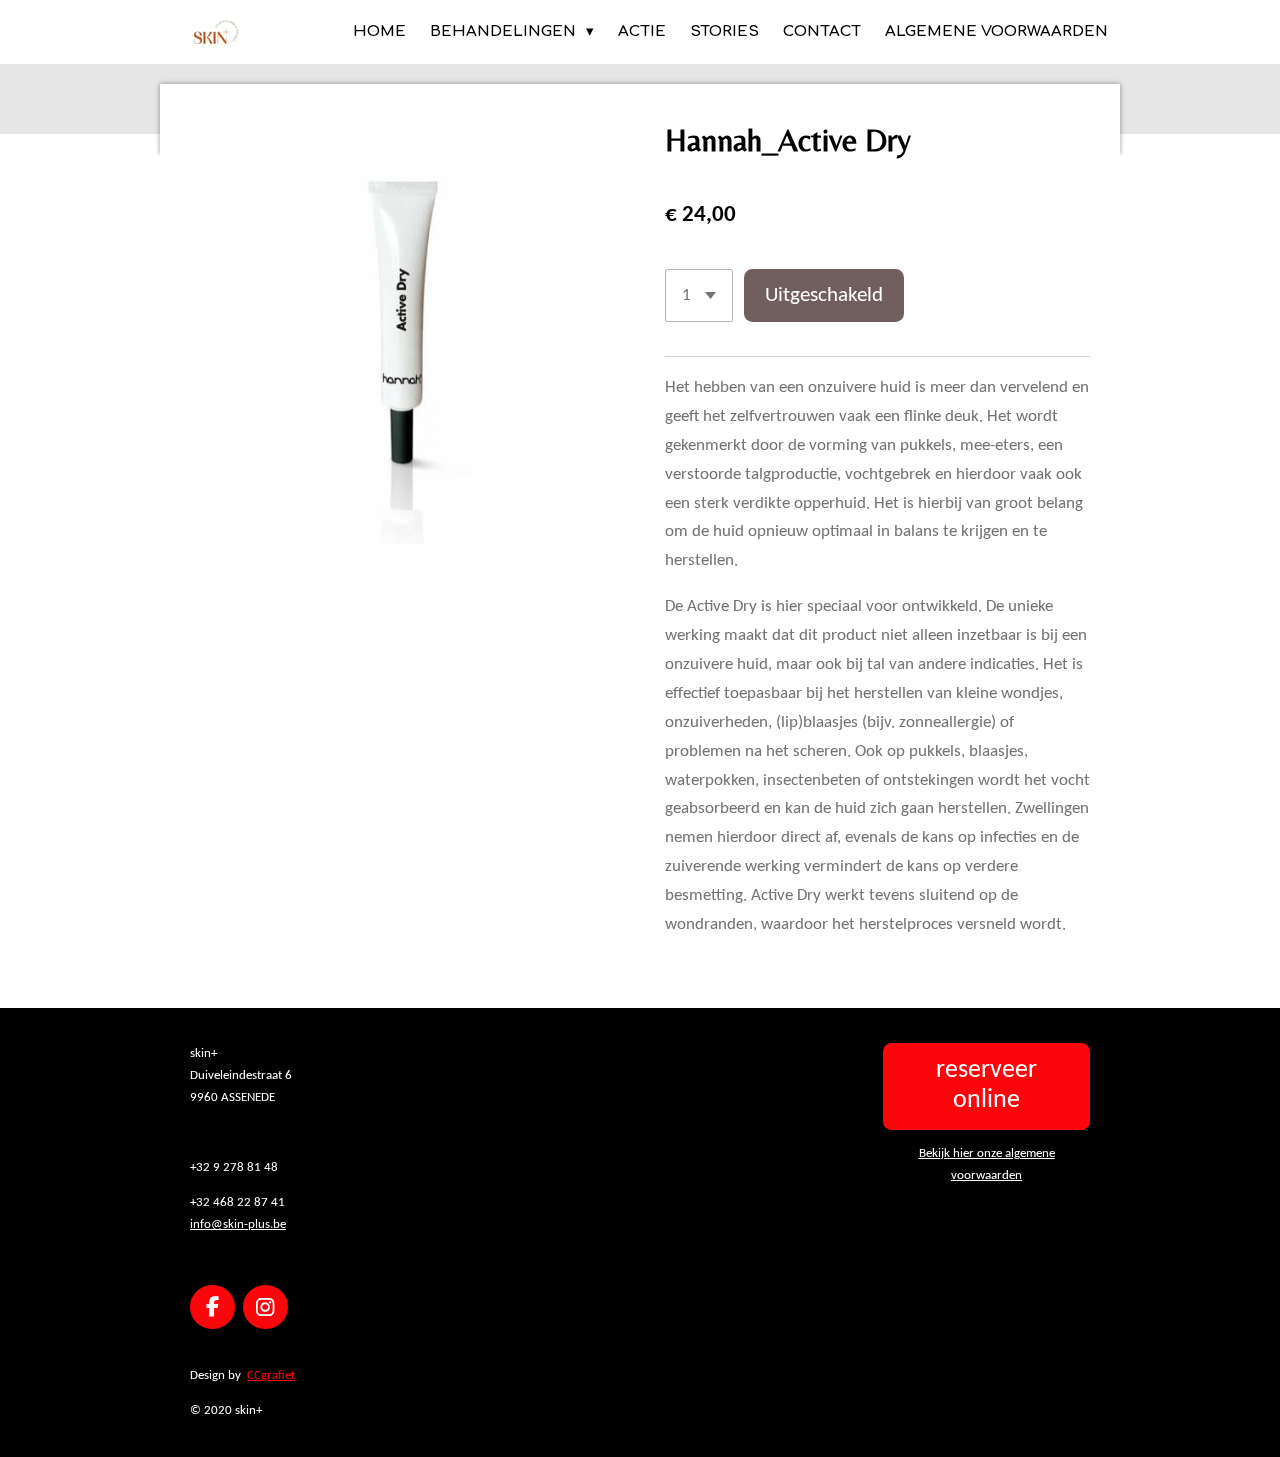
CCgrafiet (271, 1375)
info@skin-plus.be (238, 1224)
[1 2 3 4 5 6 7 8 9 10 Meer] (699, 295)
